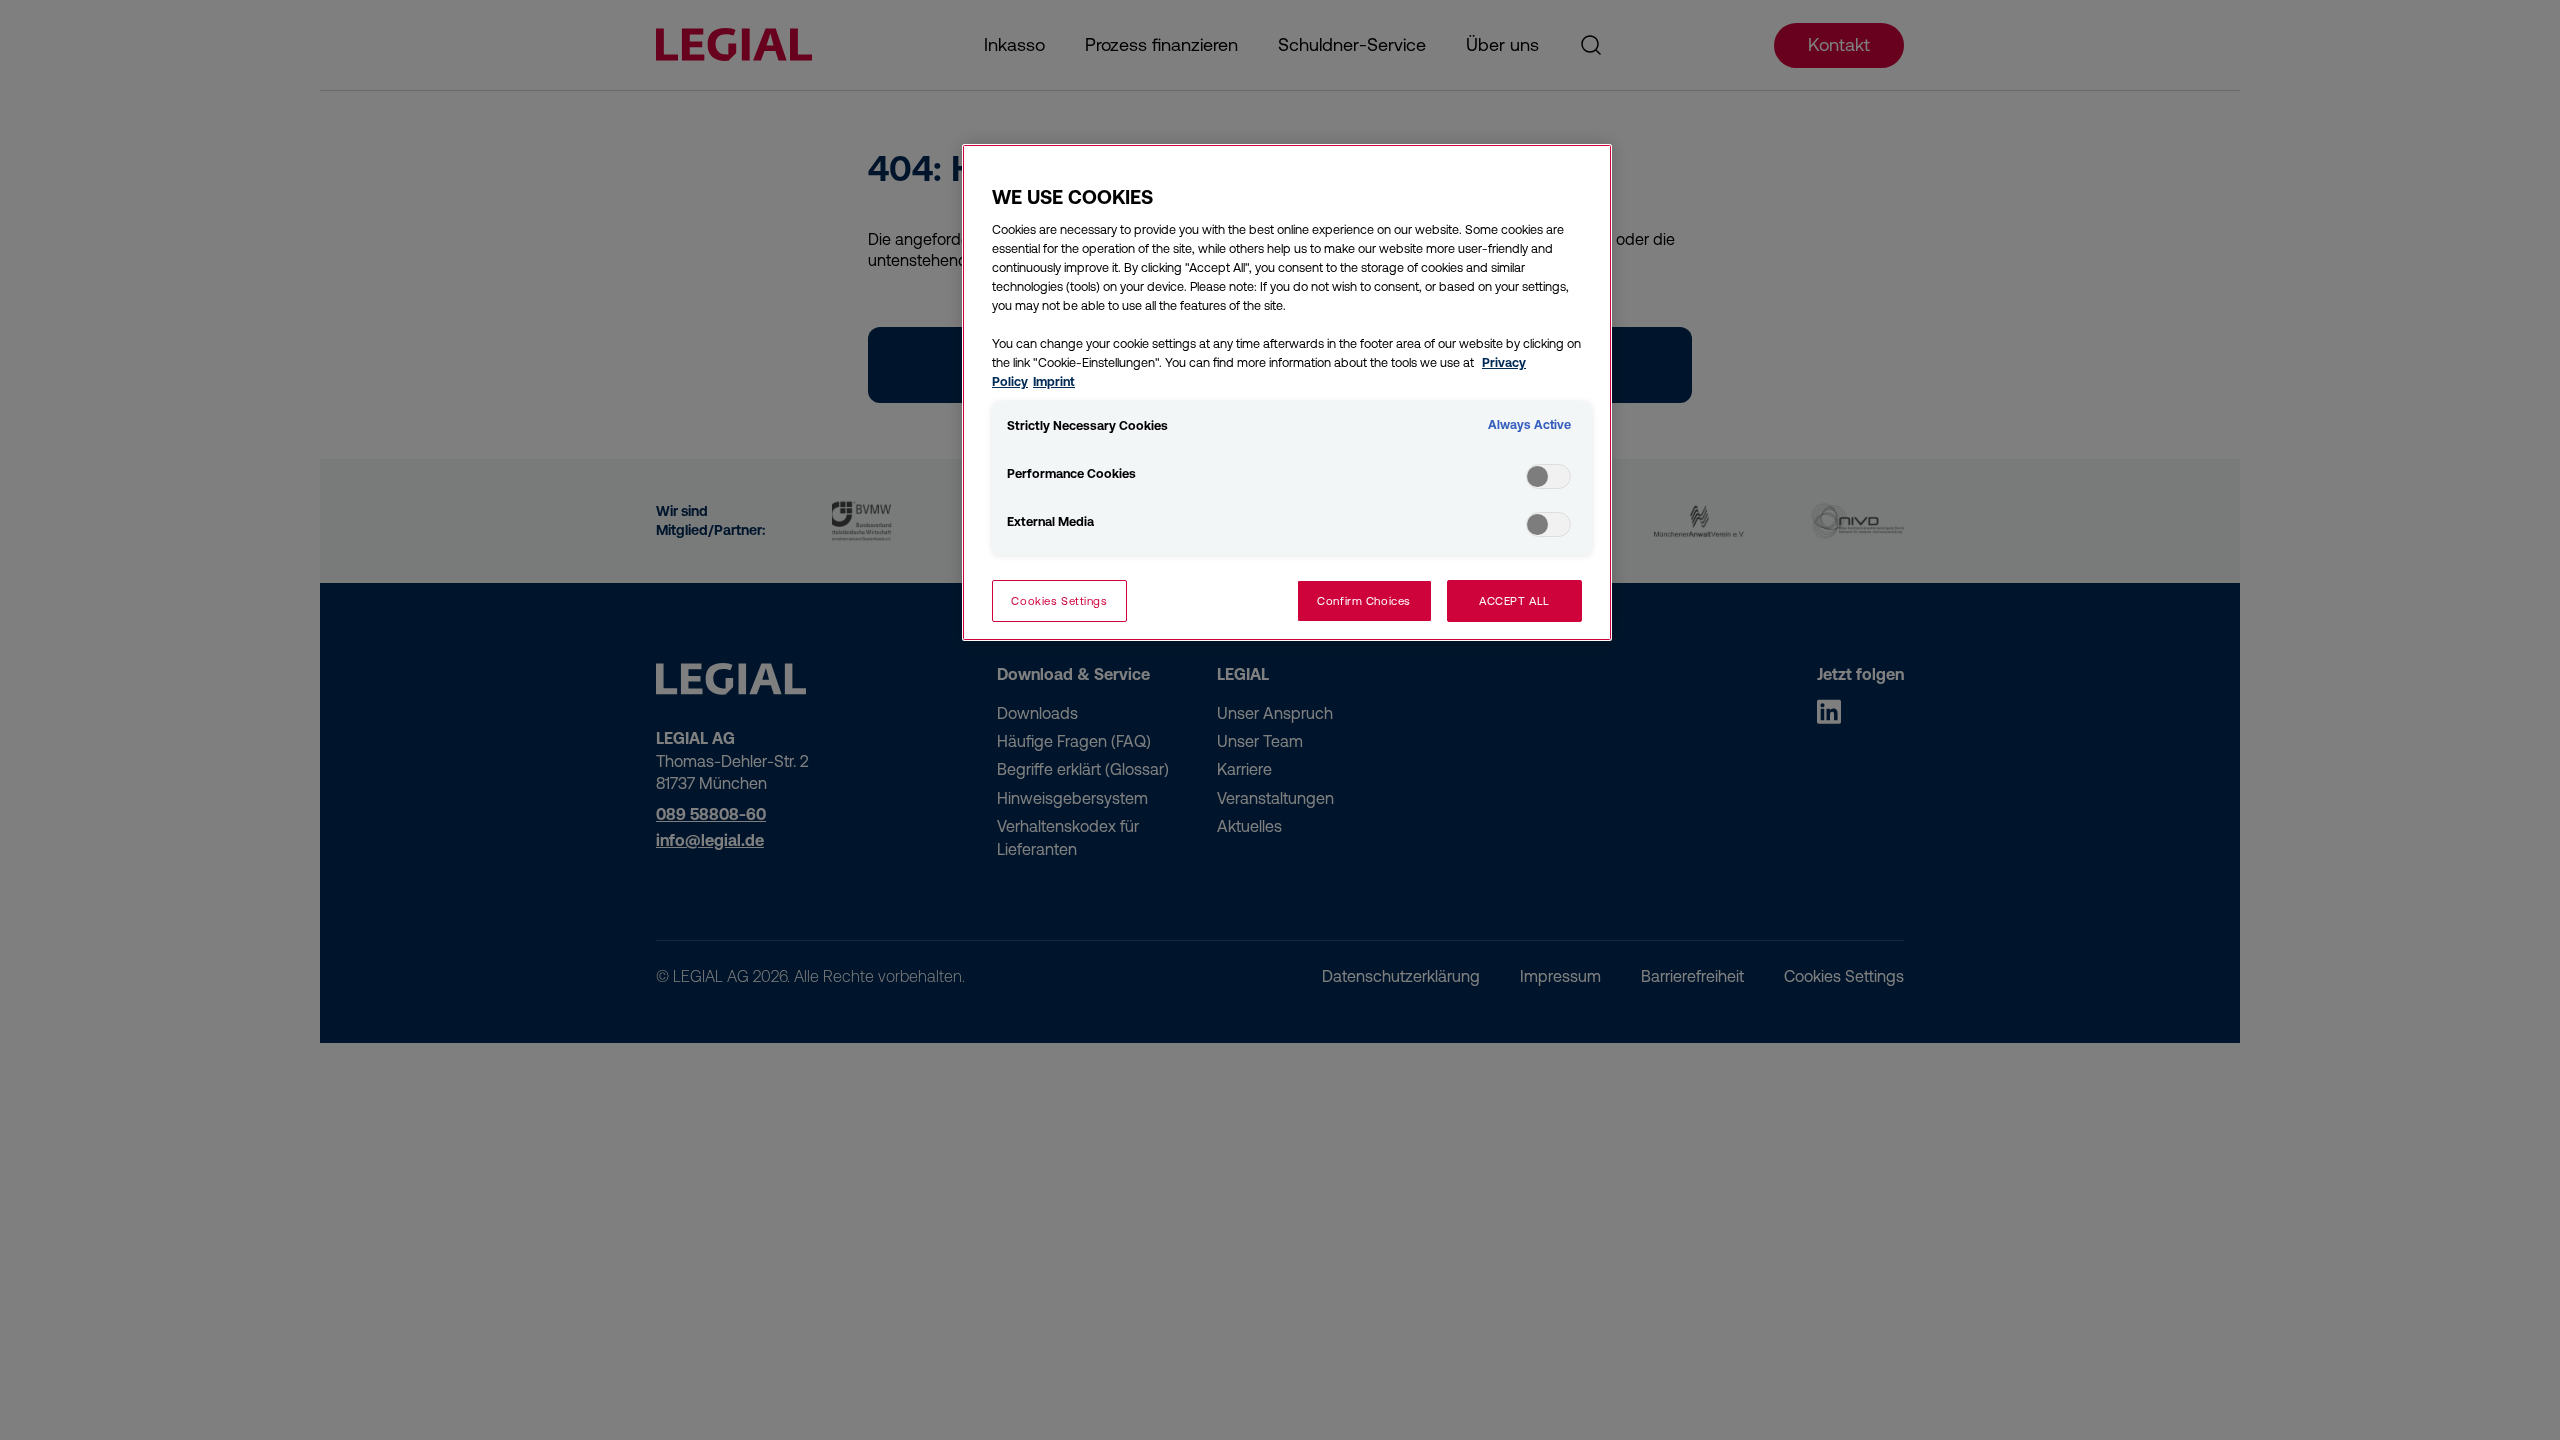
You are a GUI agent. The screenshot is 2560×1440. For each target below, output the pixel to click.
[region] (1287, 392)
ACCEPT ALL (1514, 600)
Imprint (1054, 381)
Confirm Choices (1364, 600)
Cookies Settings (1059, 600)
